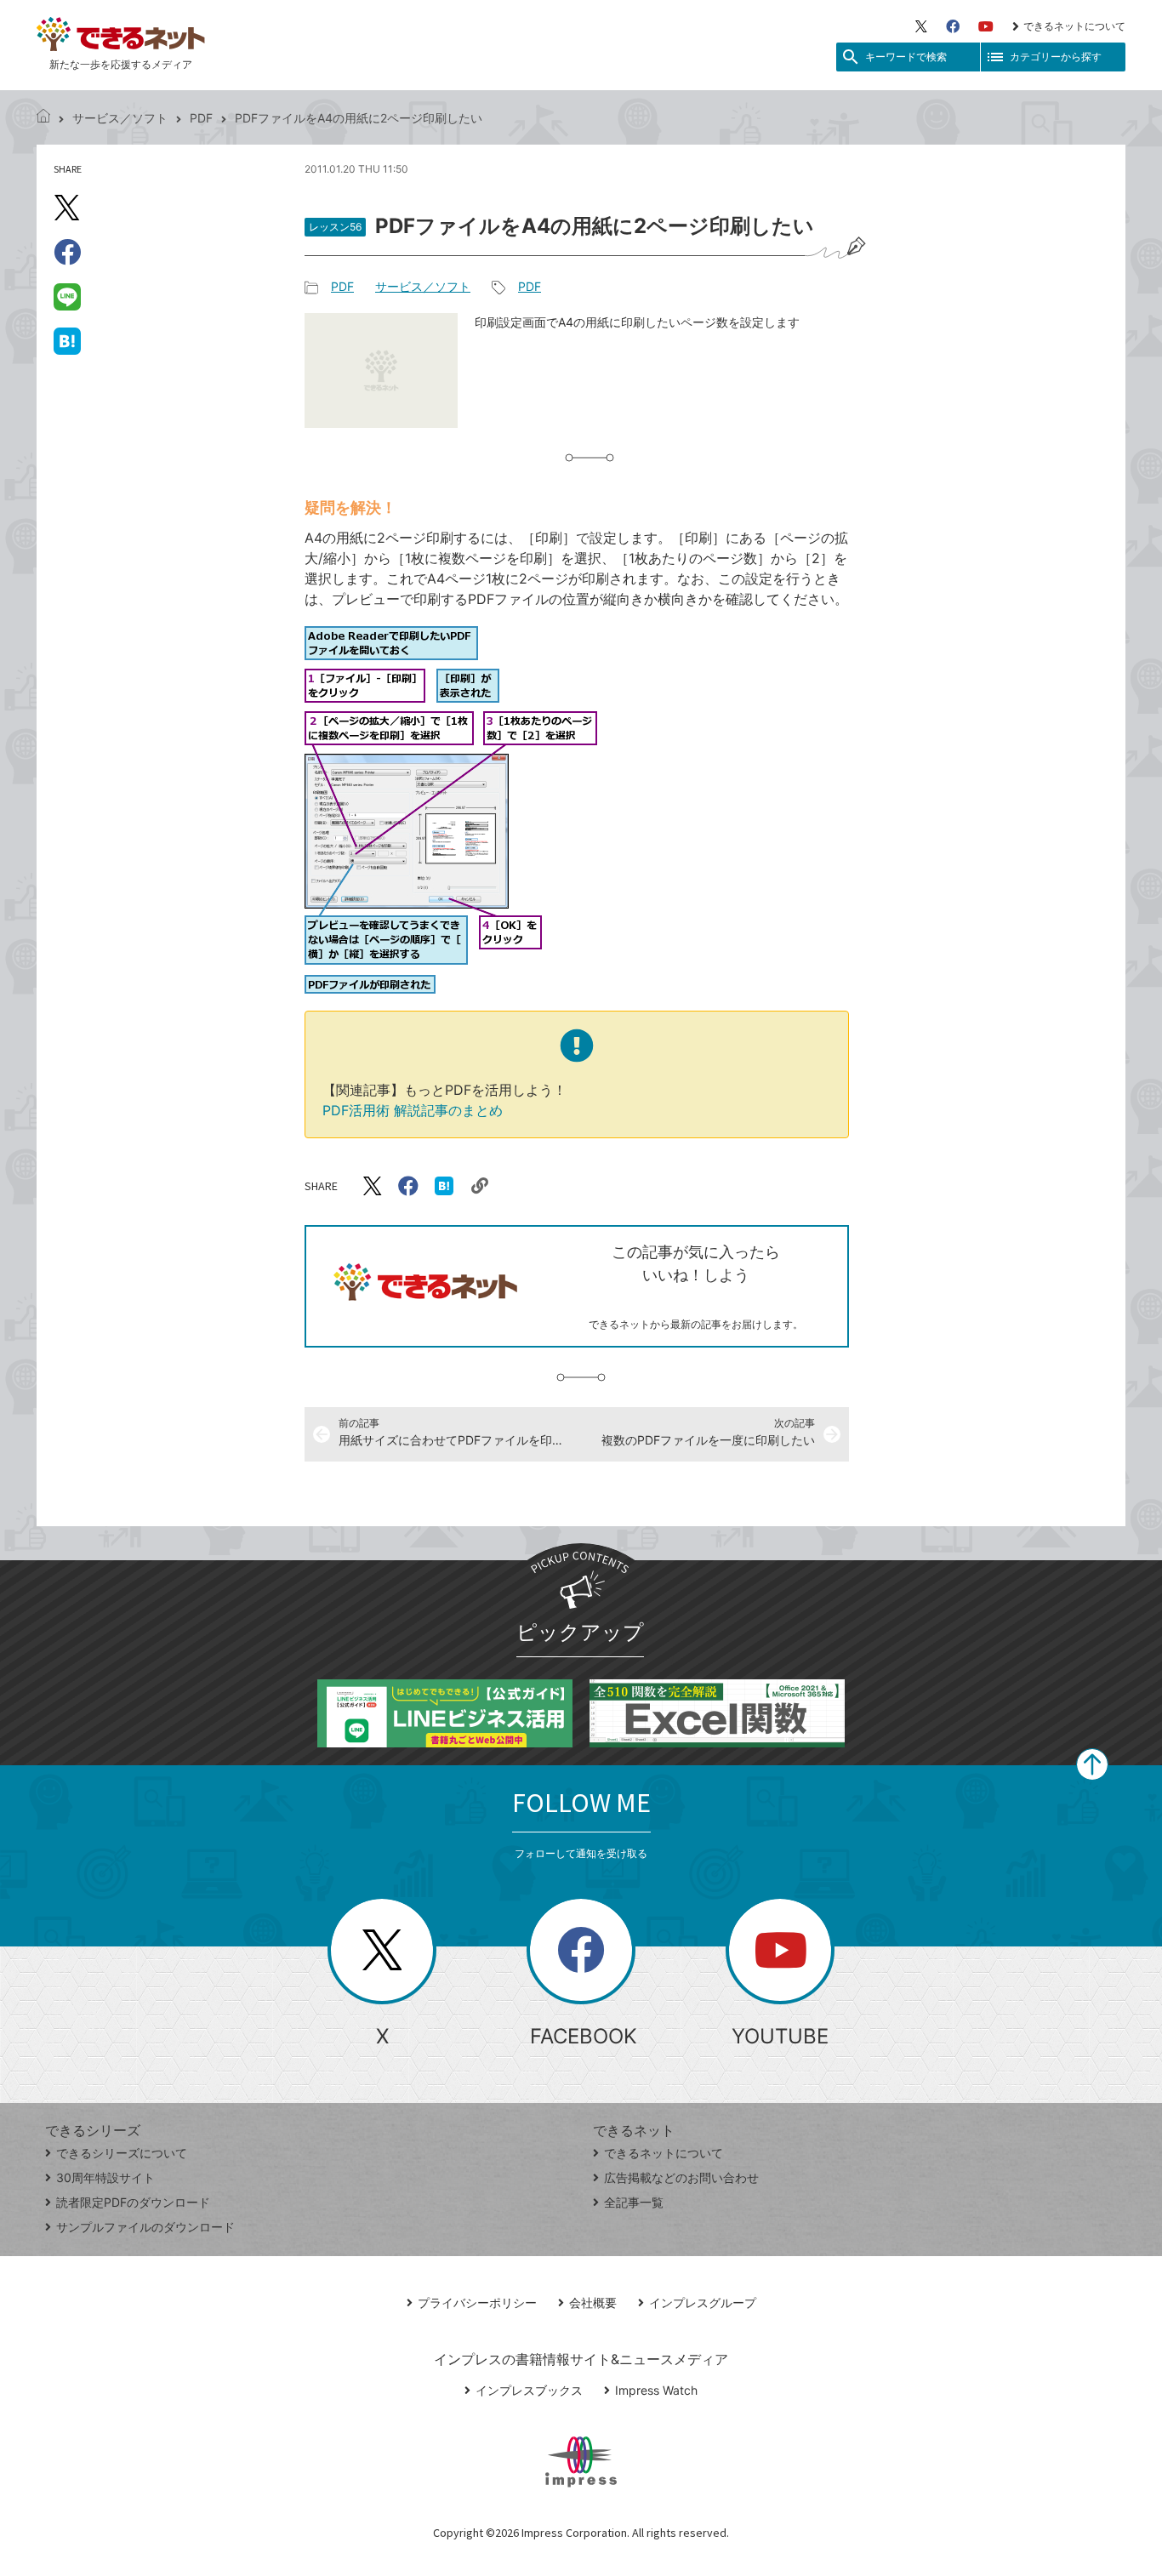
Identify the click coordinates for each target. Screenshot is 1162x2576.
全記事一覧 (634, 2202)
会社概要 (593, 2302)
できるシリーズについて (122, 2153)
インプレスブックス (529, 2390)
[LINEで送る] (67, 296)
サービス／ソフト (120, 118)
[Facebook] (953, 26)
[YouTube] (986, 26)
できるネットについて (1074, 26)
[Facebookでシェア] (67, 252)
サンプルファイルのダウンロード (145, 2227)
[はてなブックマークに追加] (67, 340)
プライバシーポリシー (477, 2302)
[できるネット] (43, 118)
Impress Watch (656, 2390)
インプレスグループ (703, 2302)
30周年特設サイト (105, 2177)
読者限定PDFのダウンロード (133, 2202)
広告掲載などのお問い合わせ (681, 2177)
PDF (201, 118)
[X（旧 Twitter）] (921, 26)
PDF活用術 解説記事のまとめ (413, 1110)
